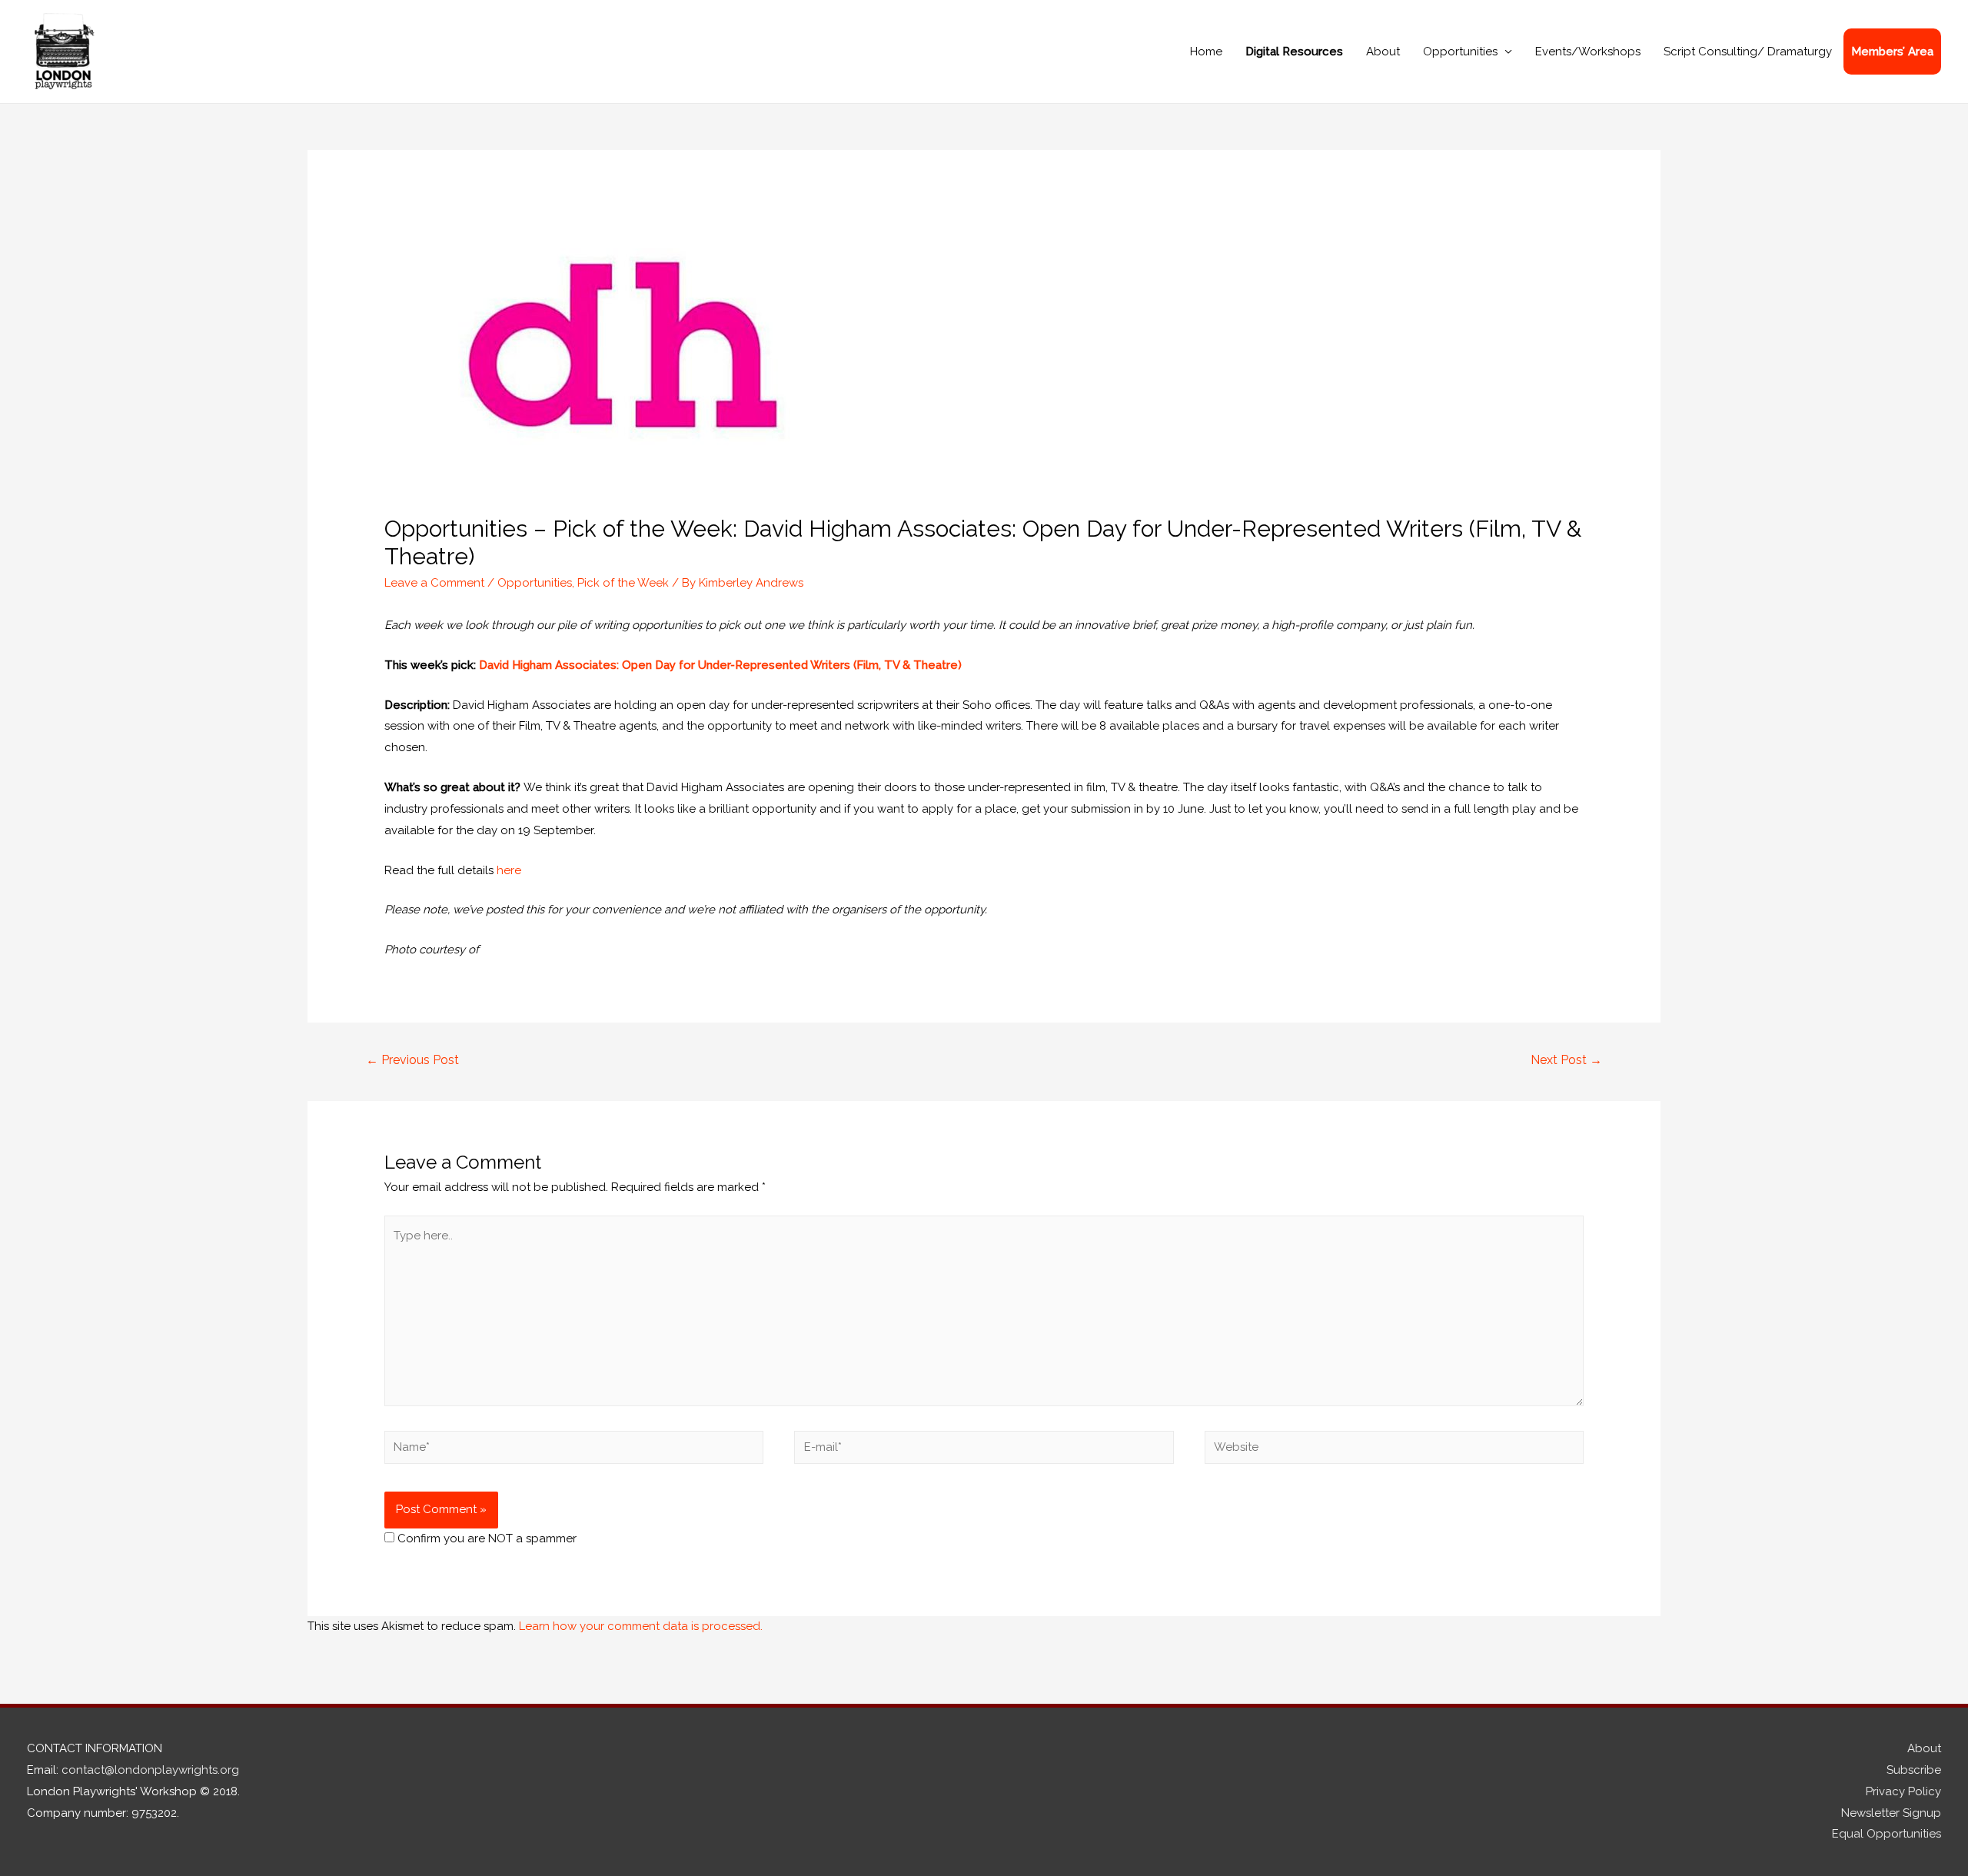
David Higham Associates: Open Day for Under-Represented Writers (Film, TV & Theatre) (720, 665)
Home (1206, 52)
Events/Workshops (1588, 52)
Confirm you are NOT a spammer (485, 1538)
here (509, 870)
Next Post (1566, 1060)
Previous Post (412, 1060)
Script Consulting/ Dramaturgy (1748, 52)
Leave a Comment (434, 583)
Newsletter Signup (1891, 1813)
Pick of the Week (623, 583)
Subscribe (1914, 1770)
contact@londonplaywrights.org (150, 1770)
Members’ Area (1892, 52)
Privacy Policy (1903, 1791)
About (1383, 52)
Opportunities (1460, 52)
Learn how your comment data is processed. (641, 1626)
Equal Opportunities (1887, 1834)
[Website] (1394, 1450)
